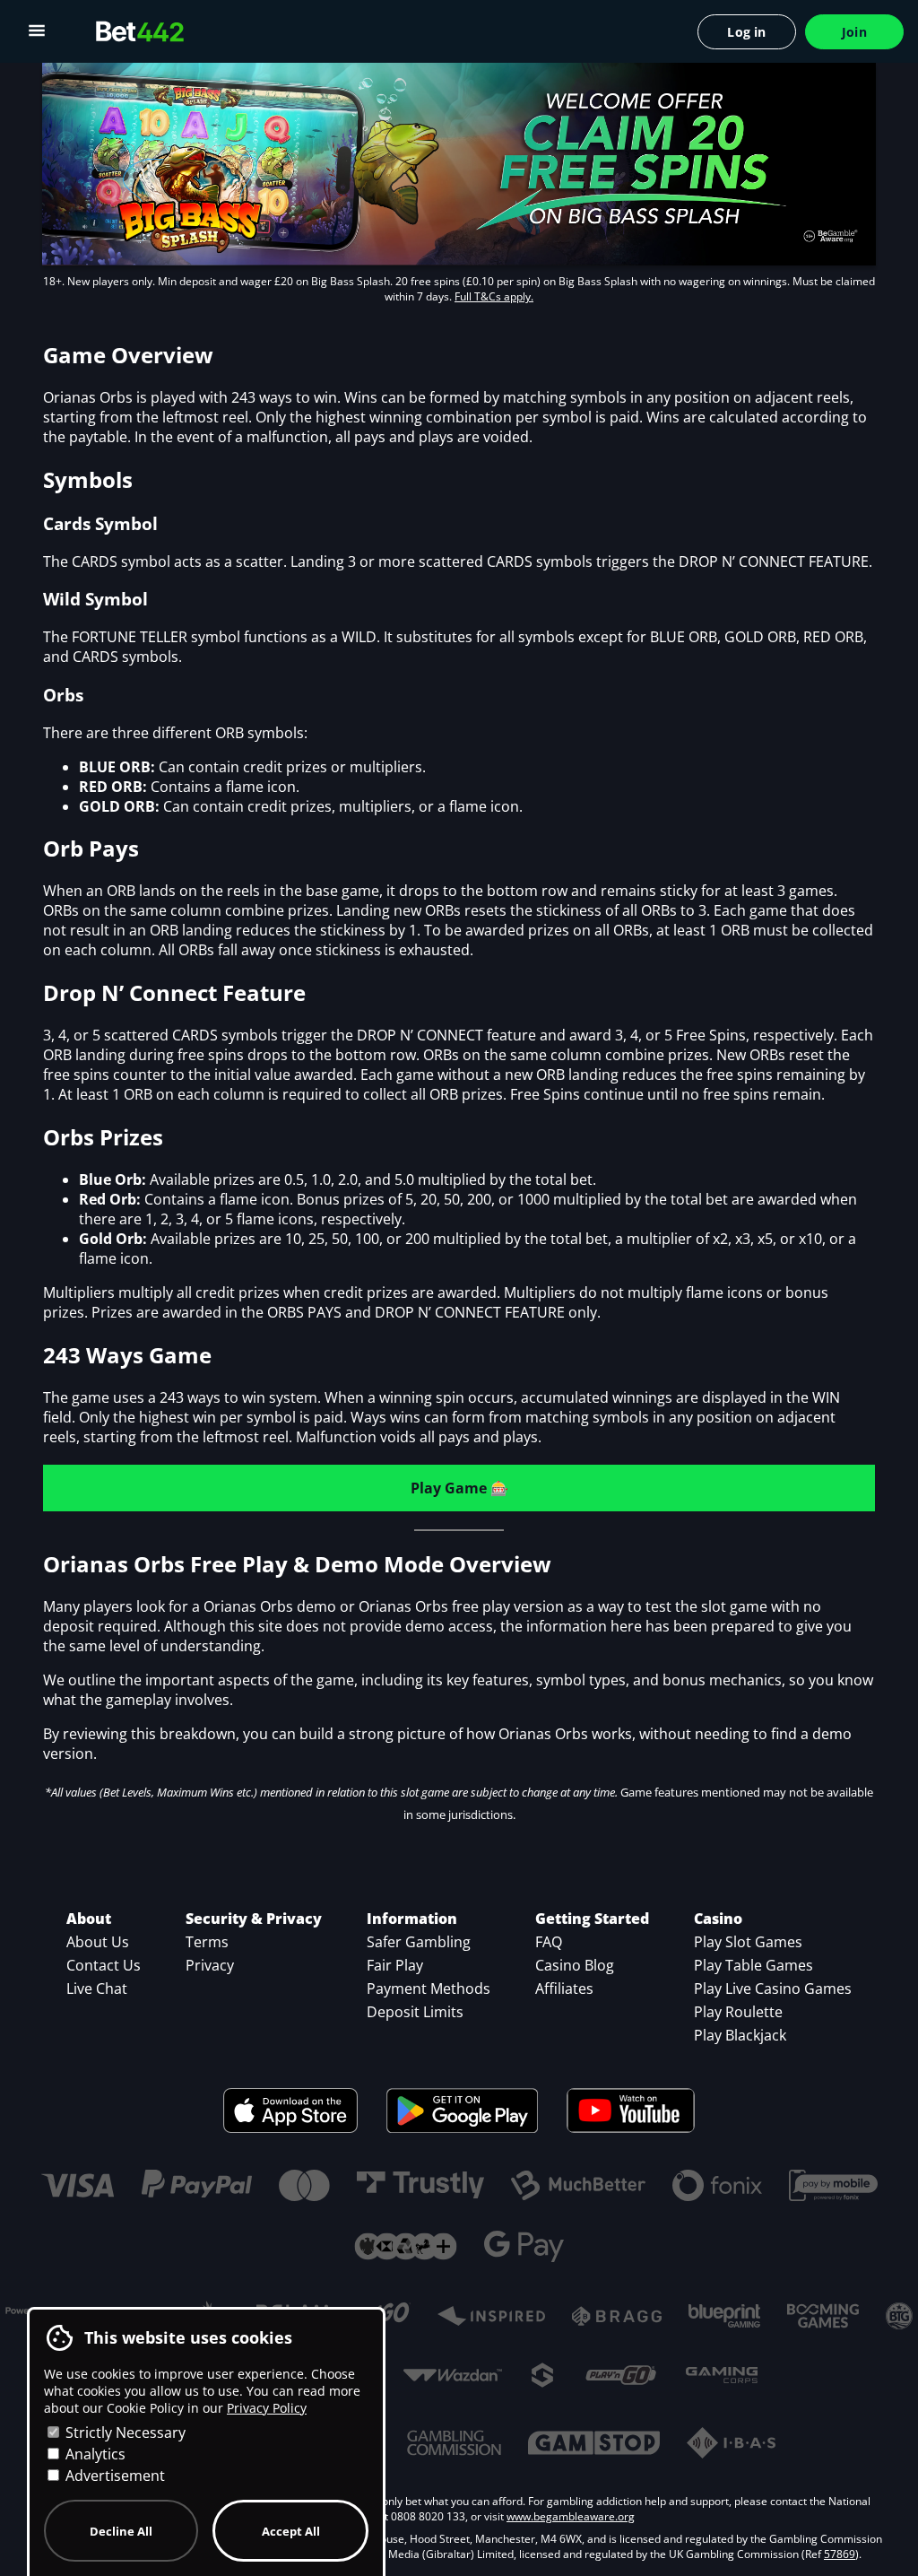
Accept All (291, 2531)
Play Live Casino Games (773, 1989)
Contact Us (104, 1965)
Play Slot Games (748, 1942)
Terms (207, 1942)
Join (854, 32)
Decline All (121, 2531)
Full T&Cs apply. (494, 296)
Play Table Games (753, 1965)
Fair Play (395, 1965)
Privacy (210, 1965)
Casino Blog (575, 1965)
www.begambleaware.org (571, 2516)
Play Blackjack (740, 2035)
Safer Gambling (419, 1942)
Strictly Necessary (124, 2432)
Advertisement (113, 2476)
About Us (98, 1942)
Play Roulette (738, 2012)
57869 (840, 2554)
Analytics (94, 2454)
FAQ (549, 1942)
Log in (746, 32)
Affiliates (564, 1989)
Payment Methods (429, 1989)
